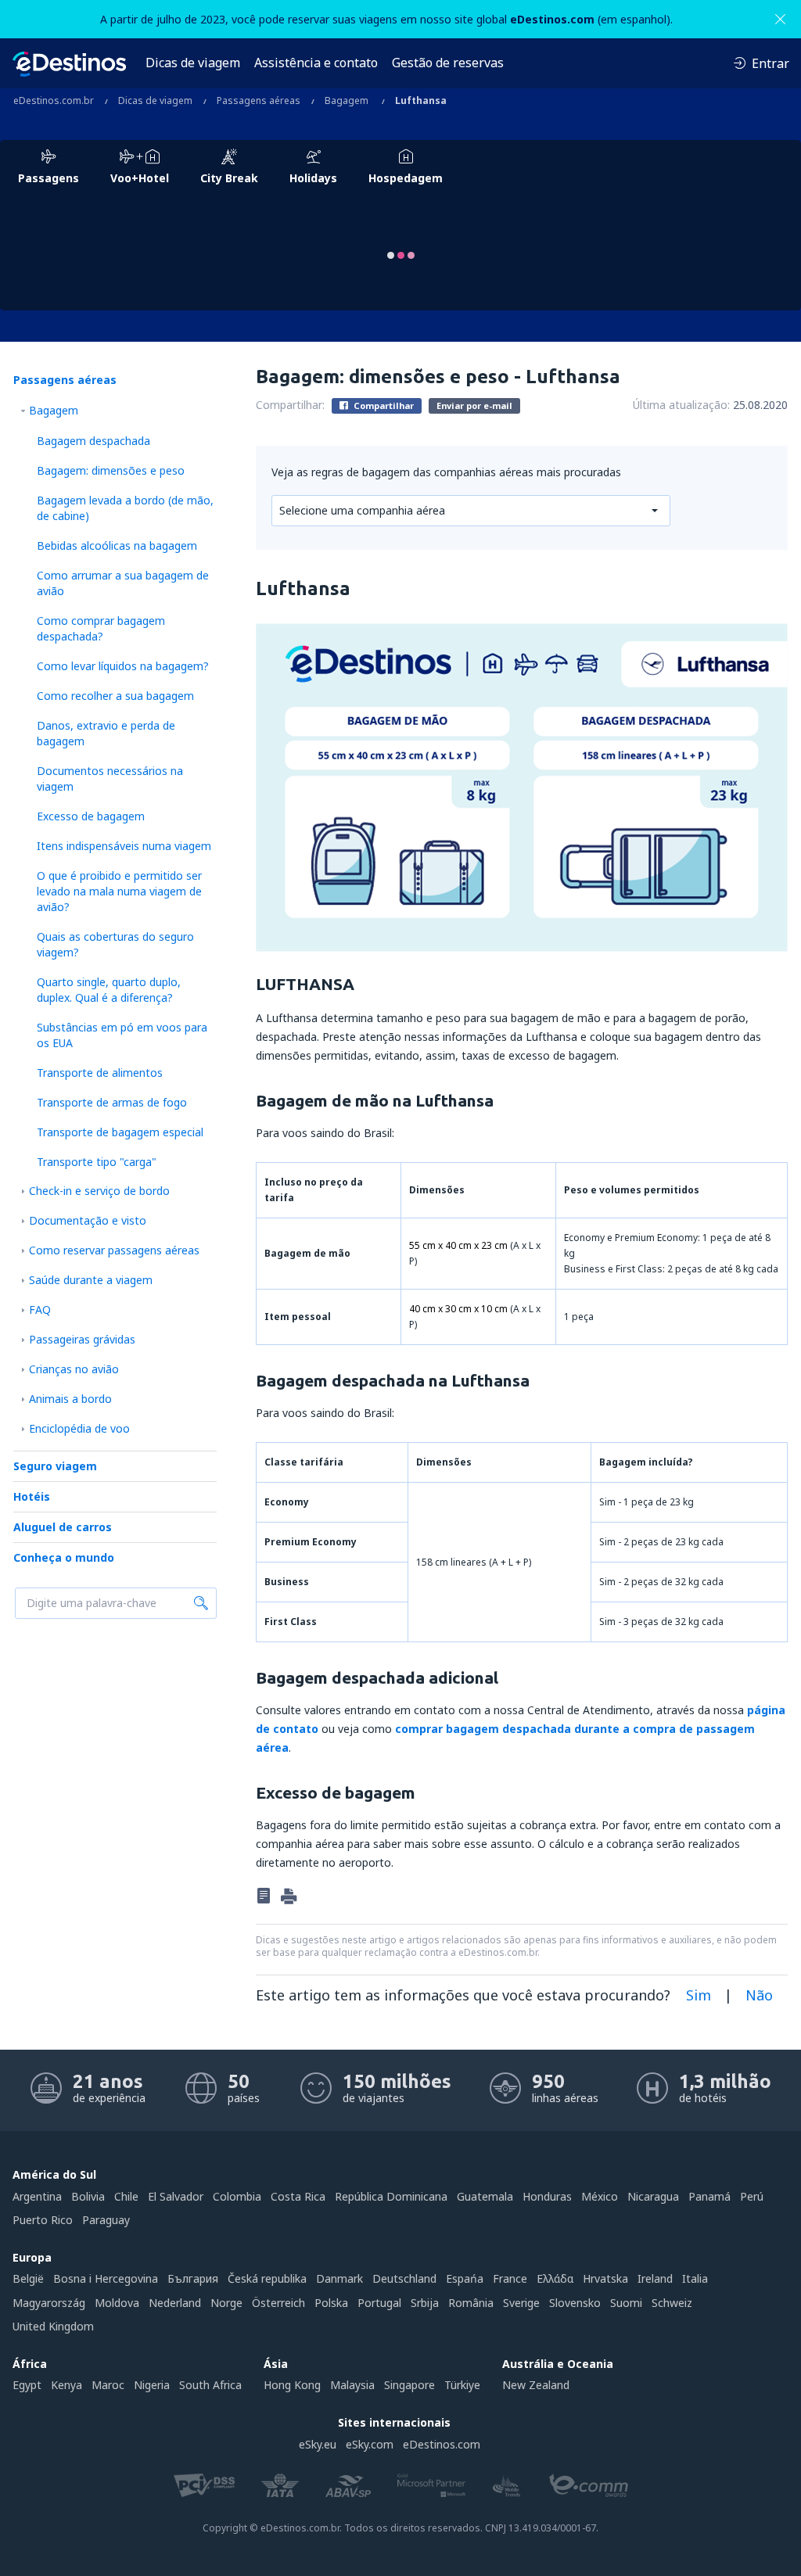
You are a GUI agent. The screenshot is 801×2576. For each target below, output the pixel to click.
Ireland (655, 2278)
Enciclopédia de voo (79, 1428)
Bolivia (88, 2196)
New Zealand (536, 2385)
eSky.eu (318, 2444)
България (193, 2278)
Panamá (709, 2196)
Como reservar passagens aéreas (114, 1250)
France (510, 2278)
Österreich (278, 2303)
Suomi (626, 2303)
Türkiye (462, 2385)
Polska (331, 2303)
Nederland (175, 2303)
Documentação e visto (88, 1220)
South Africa (210, 2385)
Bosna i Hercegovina (106, 2278)
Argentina (37, 2196)
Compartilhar (383, 405)
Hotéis (32, 1496)
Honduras (547, 2196)
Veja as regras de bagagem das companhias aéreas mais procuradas (446, 472)
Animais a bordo (70, 1399)
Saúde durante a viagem (91, 1280)
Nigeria (152, 2385)
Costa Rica (298, 2196)
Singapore (409, 2385)
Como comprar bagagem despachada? (101, 628)
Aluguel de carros (63, 1527)
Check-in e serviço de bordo (99, 1191)
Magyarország (49, 2303)
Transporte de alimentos (100, 1073)
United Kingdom (53, 2326)
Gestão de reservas (448, 63)
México (600, 2196)
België (28, 2278)
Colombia (237, 2196)
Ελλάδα (555, 2278)
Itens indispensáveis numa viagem (124, 846)
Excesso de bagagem (91, 816)
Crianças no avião (74, 1369)
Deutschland (404, 2278)
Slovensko (575, 2303)
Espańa (465, 2278)
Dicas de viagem (193, 63)
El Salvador (176, 2196)
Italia (695, 2278)
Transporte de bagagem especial (120, 1132)
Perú (752, 2196)
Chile (126, 2196)
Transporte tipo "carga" (97, 1162)
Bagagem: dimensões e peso (111, 470)
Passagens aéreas (65, 380)
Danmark (339, 2278)
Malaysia (352, 2385)
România (471, 2303)
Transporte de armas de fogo (112, 1102)
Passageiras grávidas (82, 1339)
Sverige (521, 2303)
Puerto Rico (43, 2220)
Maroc (108, 2385)
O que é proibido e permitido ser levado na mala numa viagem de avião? (119, 891)
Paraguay (106, 2220)
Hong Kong (292, 2385)
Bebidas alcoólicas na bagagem (117, 545)
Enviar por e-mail (474, 405)
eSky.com (370, 2444)
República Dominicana (391, 2196)
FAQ (40, 1310)
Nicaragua (653, 2196)
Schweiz (672, 2303)
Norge (226, 2303)
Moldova (117, 2303)
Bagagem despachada (93, 441)
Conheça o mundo (64, 1557)
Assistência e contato (316, 63)
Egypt (27, 2385)
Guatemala (485, 2196)
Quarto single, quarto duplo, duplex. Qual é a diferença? (109, 990)
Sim (699, 1995)
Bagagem (54, 410)
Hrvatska (605, 2278)
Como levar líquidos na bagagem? (123, 666)
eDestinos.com (442, 2444)
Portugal (379, 2303)
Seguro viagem (55, 1466)
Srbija (425, 2303)
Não (759, 1995)
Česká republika (267, 2278)
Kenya (66, 2385)
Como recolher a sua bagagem (115, 696)
